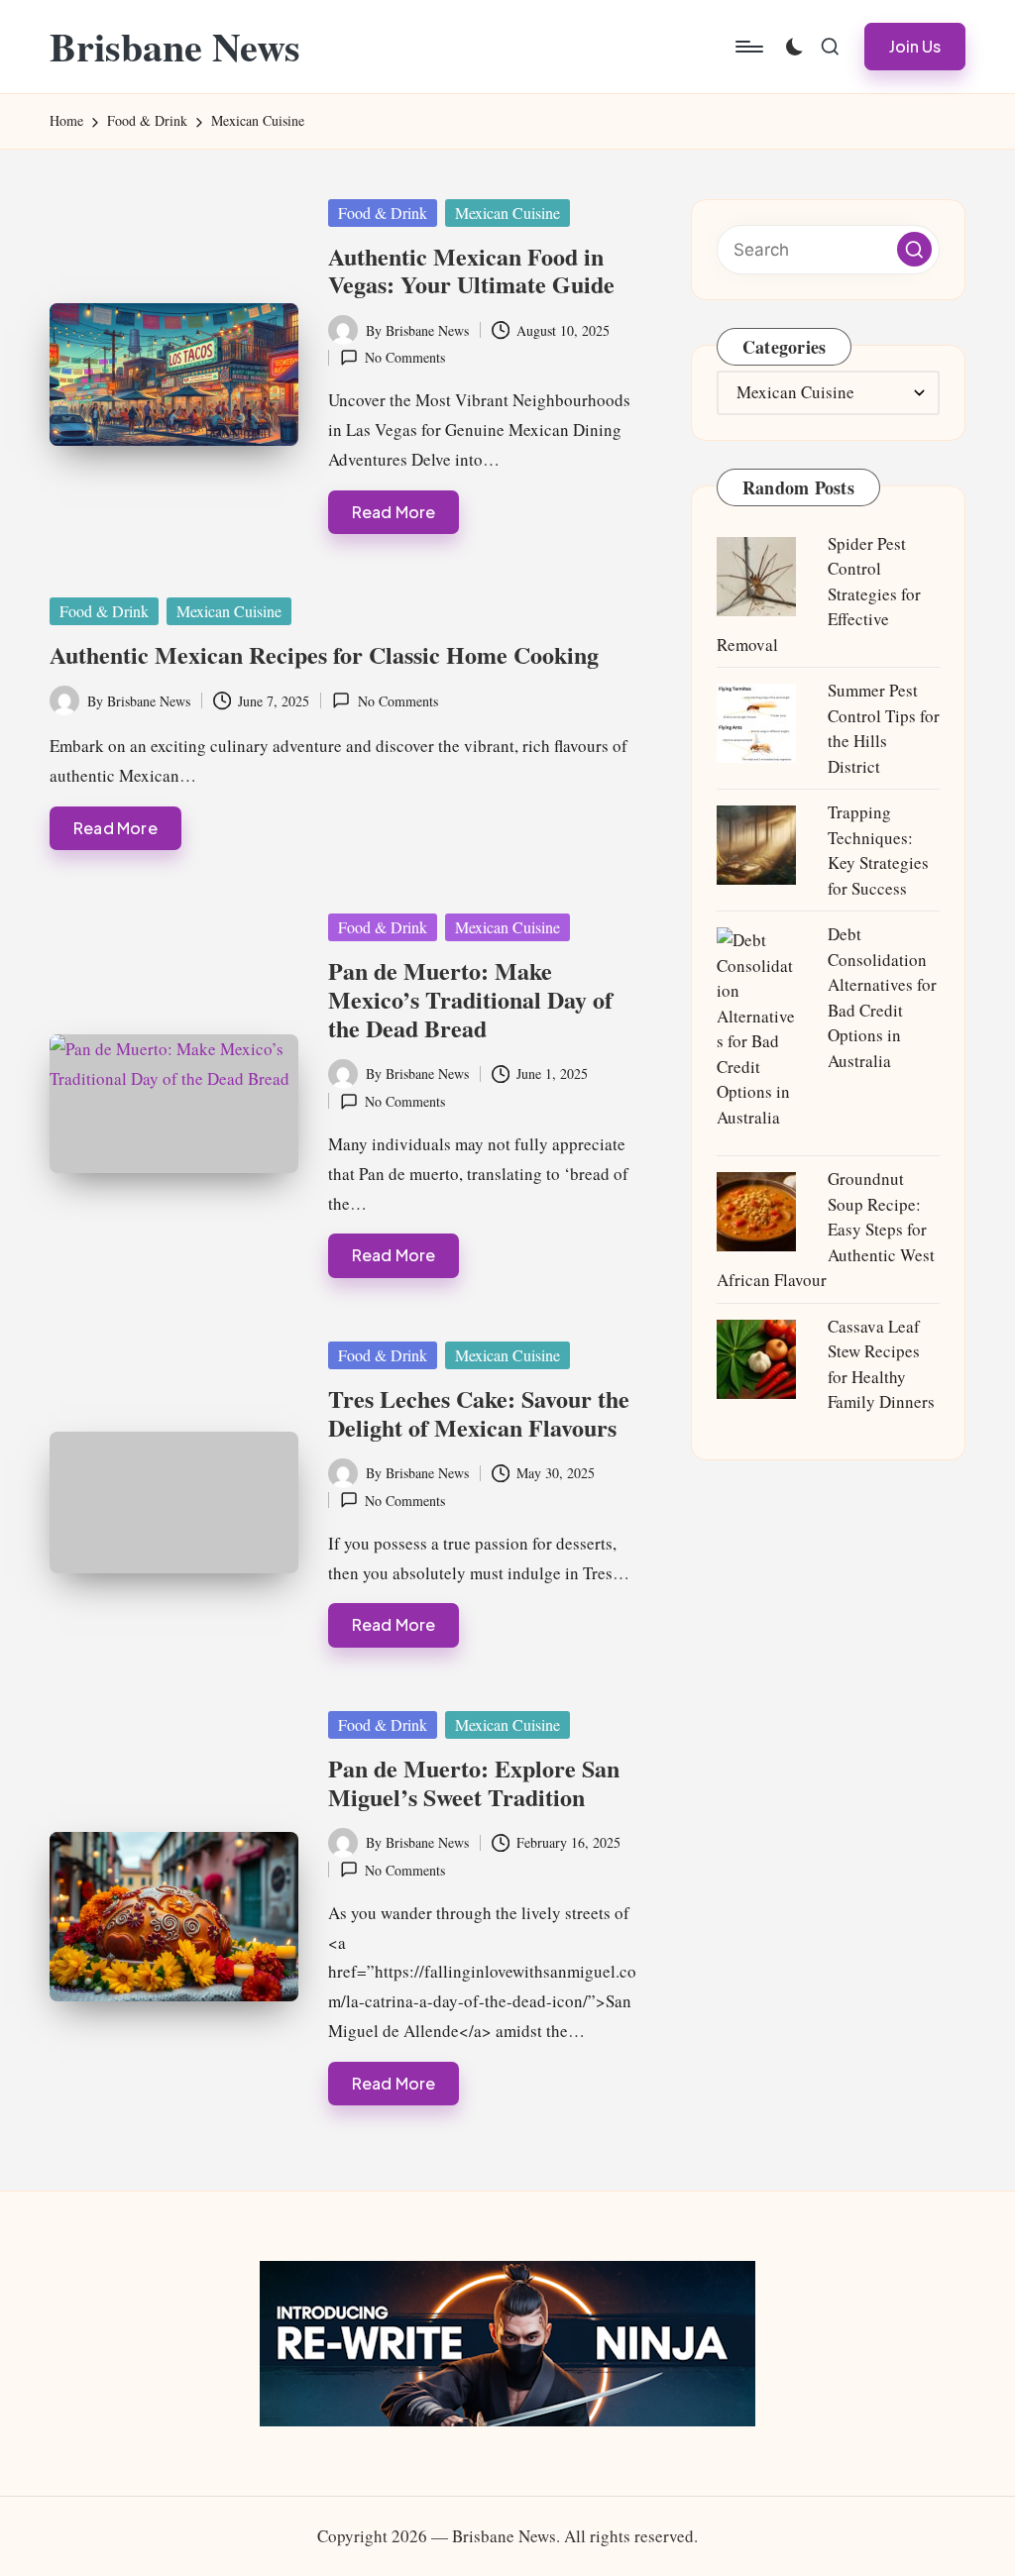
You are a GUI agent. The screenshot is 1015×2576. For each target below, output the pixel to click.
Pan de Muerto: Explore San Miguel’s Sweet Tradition (474, 1782)
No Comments (405, 357)
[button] (915, 46)
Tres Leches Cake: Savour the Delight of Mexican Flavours (479, 1413)
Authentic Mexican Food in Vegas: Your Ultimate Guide (471, 270)
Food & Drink (383, 213)
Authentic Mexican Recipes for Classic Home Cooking (324, 654)
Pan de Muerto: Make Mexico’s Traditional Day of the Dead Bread (470, 999)
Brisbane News (175, 47)
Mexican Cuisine (507, 213)
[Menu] (748, 47)
